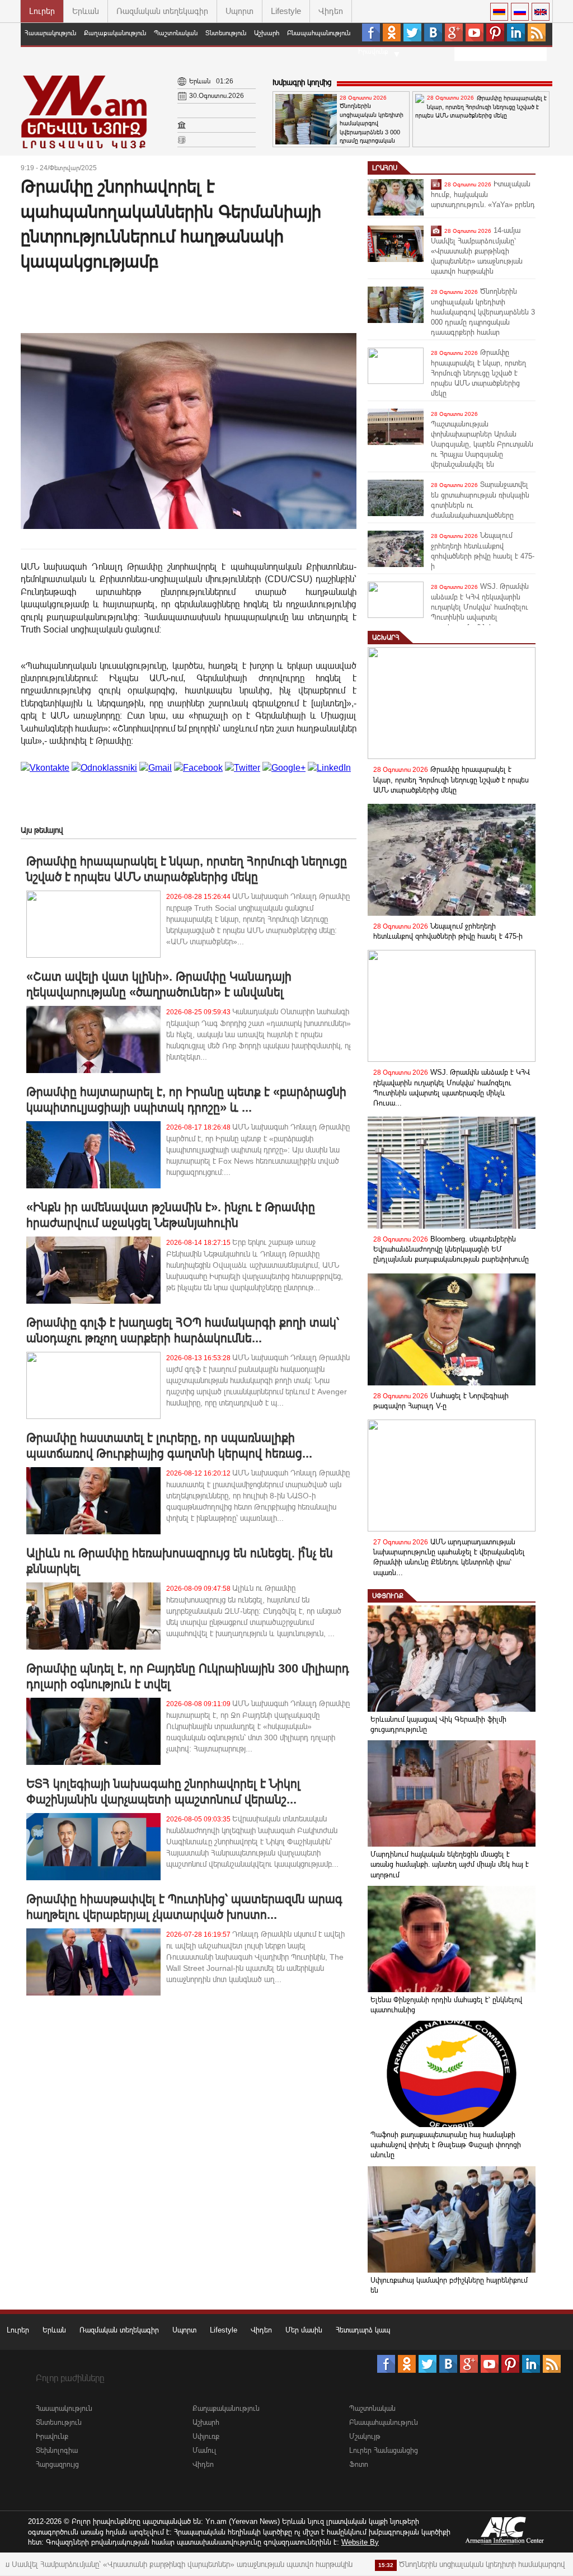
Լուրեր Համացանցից (384, 2450)
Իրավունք (373, 51)
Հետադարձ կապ (363, 2330)
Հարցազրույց (57, 2464)
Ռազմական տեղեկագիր (162, 11)
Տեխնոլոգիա (57, 2450)
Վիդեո (331, 11)
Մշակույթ (365, 2436)
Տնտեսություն (226, 33)
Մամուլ (205, 2450)
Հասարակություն (50, 33)
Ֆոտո (359, 2464)
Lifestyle (286, 11)
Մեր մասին (304, 2330)
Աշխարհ (267, 33)
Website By (360, 2542)
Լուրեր (42, 11)
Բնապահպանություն (319, 33)
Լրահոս (385, 168)
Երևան (86, 11)
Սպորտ (239, 11)
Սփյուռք (388, 1596)
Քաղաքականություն (115, 33)
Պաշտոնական (176, 33)
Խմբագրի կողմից (302, 82)
